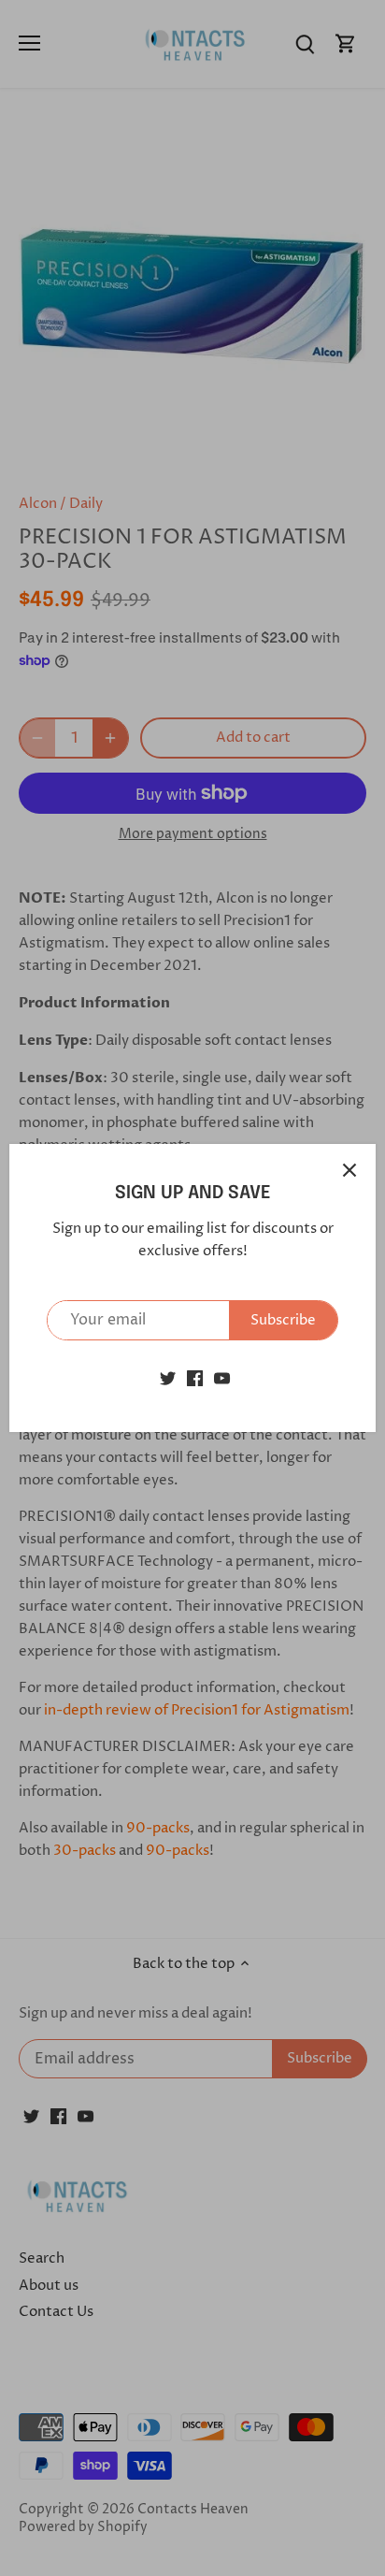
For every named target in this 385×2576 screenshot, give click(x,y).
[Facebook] (195, 1378)
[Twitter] (168, 1378)
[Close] (349, 1170)
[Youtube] (222, 1378)
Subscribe (283, 1320)
